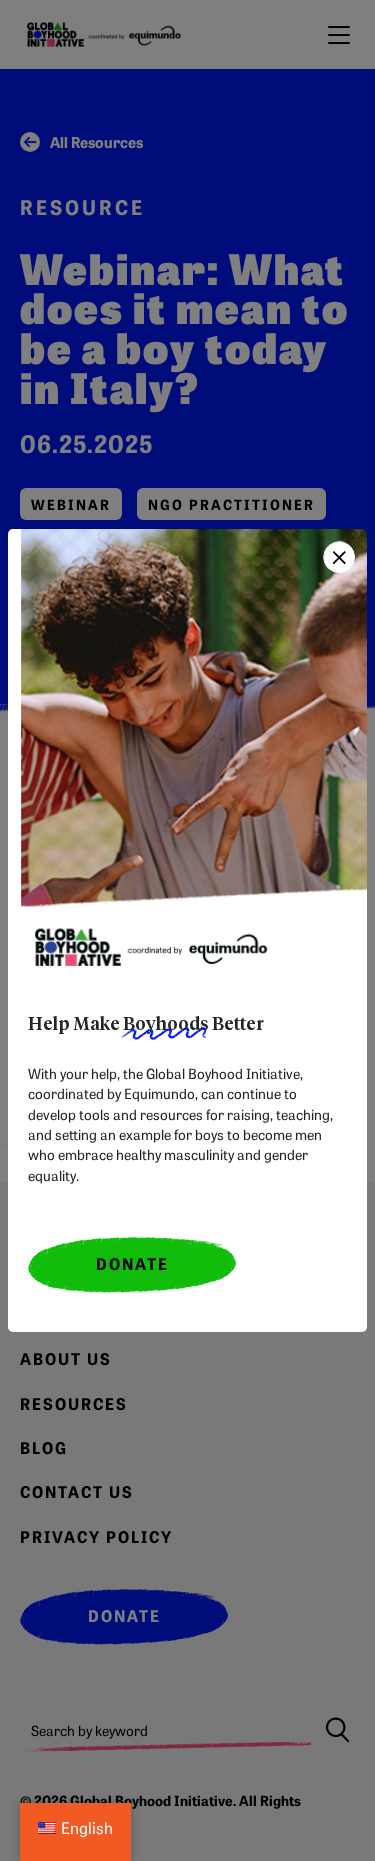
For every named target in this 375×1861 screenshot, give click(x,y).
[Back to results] (339, 557)
